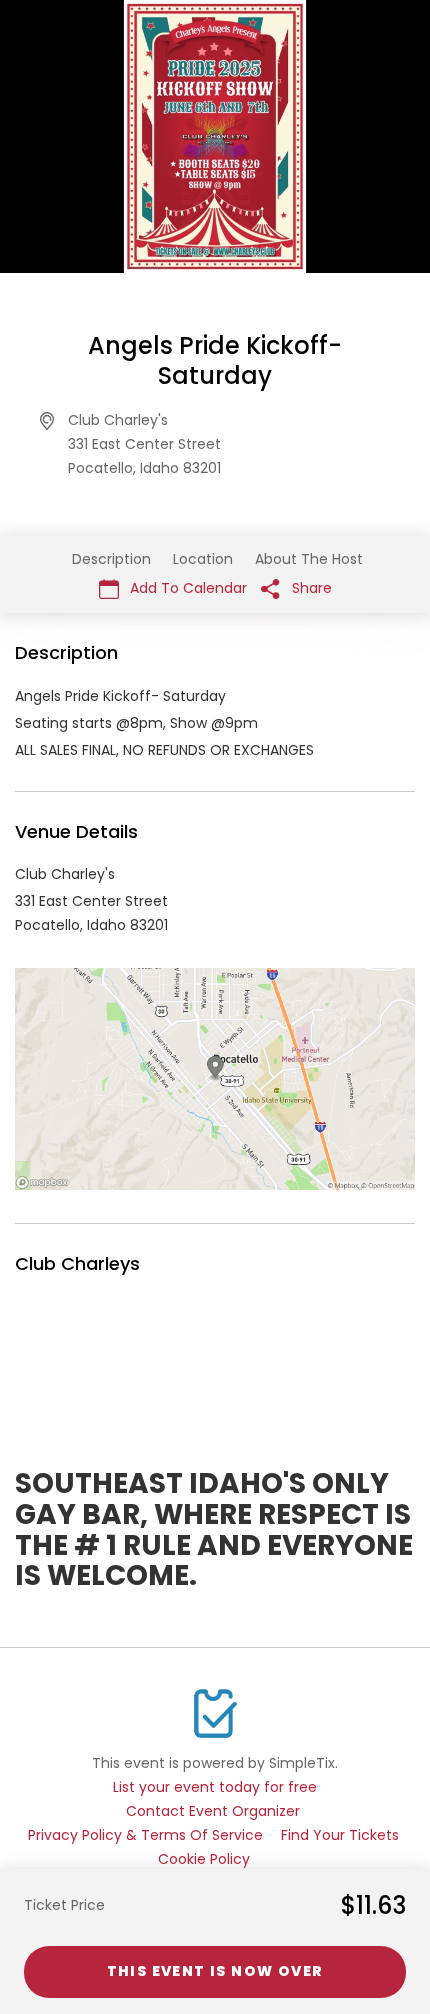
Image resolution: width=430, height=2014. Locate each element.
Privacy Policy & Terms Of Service (145, 1835)
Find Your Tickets (340, 1835)
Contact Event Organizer (213, 1811)
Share (310, 588)
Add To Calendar (186, 588)
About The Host (309, 559)
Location (203, 559)
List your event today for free (215, 1787)
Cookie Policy (204, 1859)
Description (111, 559)
